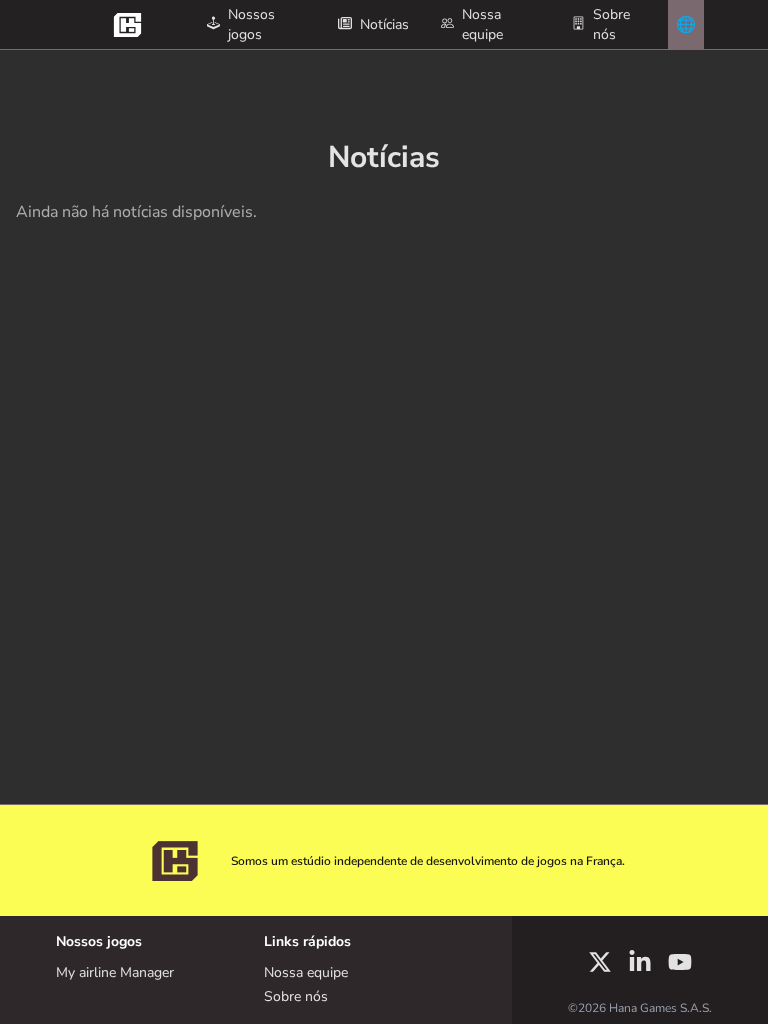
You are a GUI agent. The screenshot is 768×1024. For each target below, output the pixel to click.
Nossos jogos (251, 24)
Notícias (384, 24)
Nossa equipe (482, 24)
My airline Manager (115, 972)
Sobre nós (611, 24)
